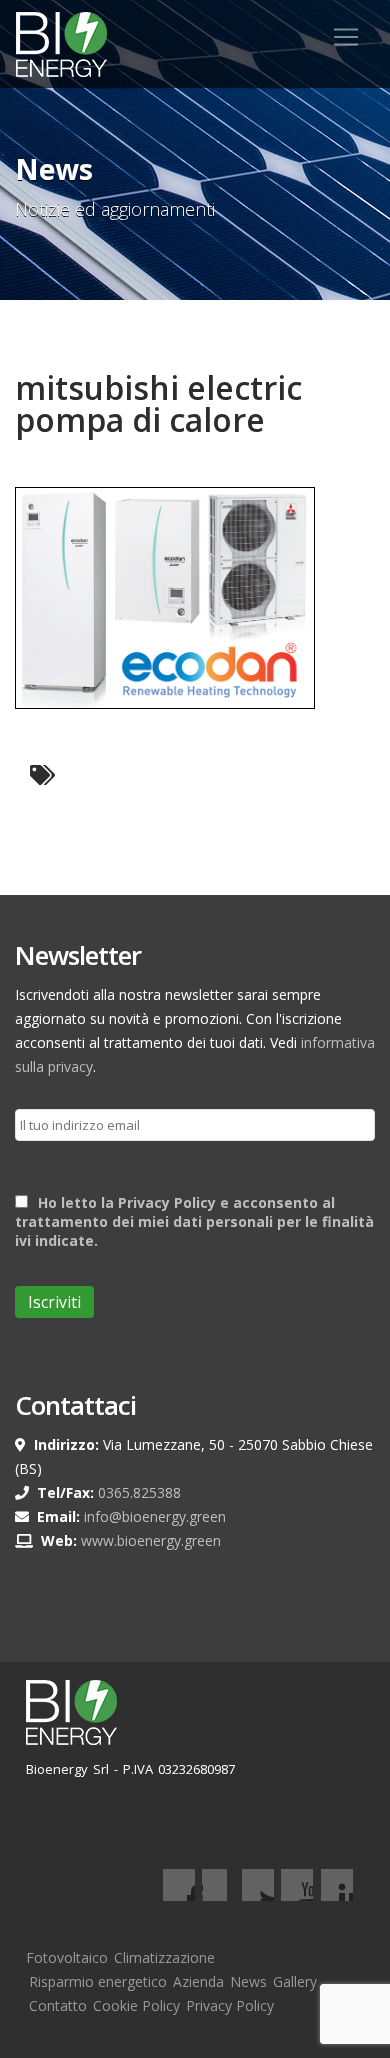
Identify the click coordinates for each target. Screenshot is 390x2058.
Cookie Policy (136, 2005)
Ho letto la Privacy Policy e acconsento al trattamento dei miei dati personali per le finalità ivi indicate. (194, 1221)
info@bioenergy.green (155, 1516)
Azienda (198, 1981)
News (248, 1981)
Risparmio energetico (98, 1981)
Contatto (58, 2005)
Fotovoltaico (67, 1957)
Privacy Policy (230, 2005)
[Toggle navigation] (346, 37)
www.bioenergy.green (151, 1540)
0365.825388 (139, 1492)
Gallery (295, 1981)
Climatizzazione (164, 1957)
